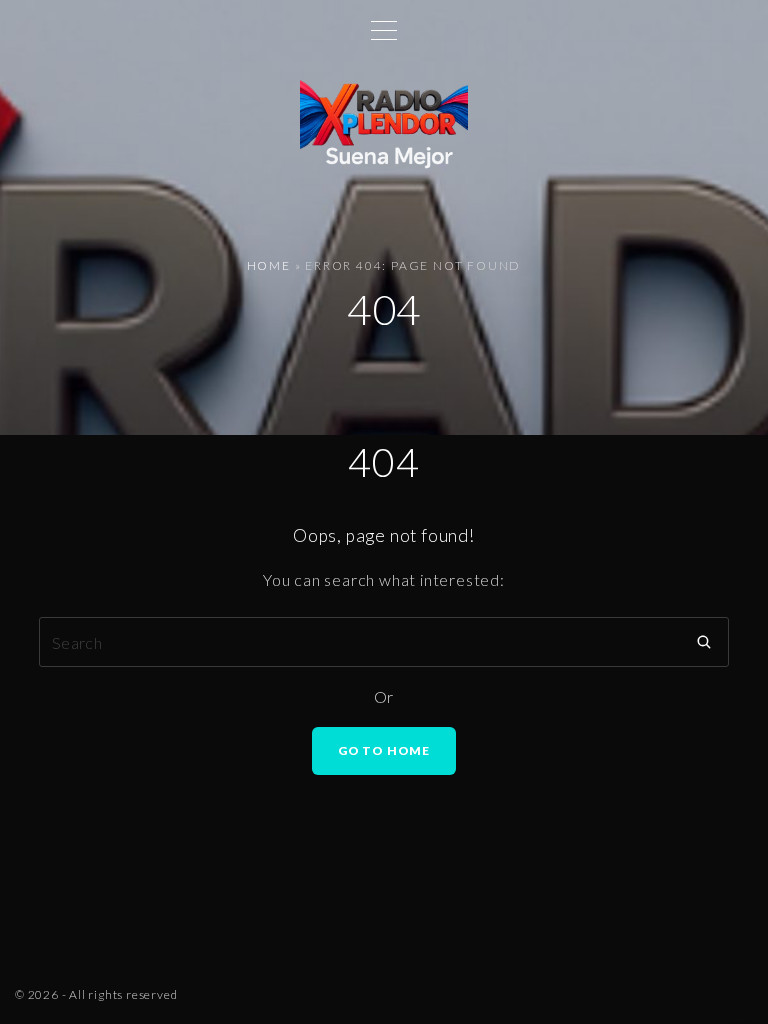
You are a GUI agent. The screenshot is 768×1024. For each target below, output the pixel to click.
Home (269, 265)
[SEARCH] (704, 642)
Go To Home (384, 750)
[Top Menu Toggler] (384, 30)
